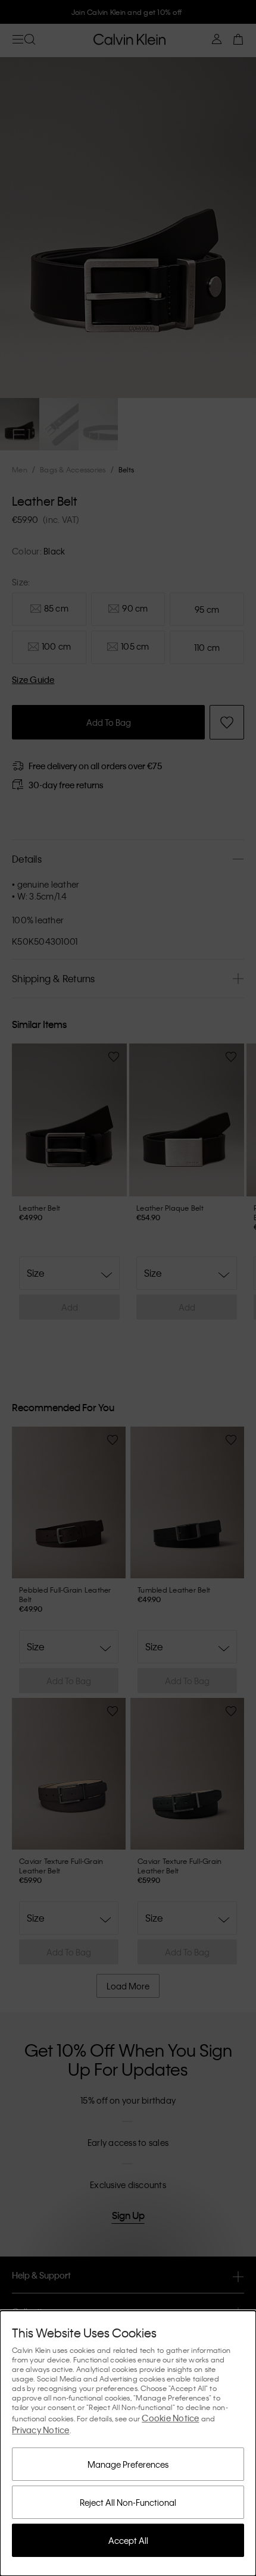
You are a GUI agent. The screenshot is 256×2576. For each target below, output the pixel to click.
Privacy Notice (41, 2430)
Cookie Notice (170, 2418)
